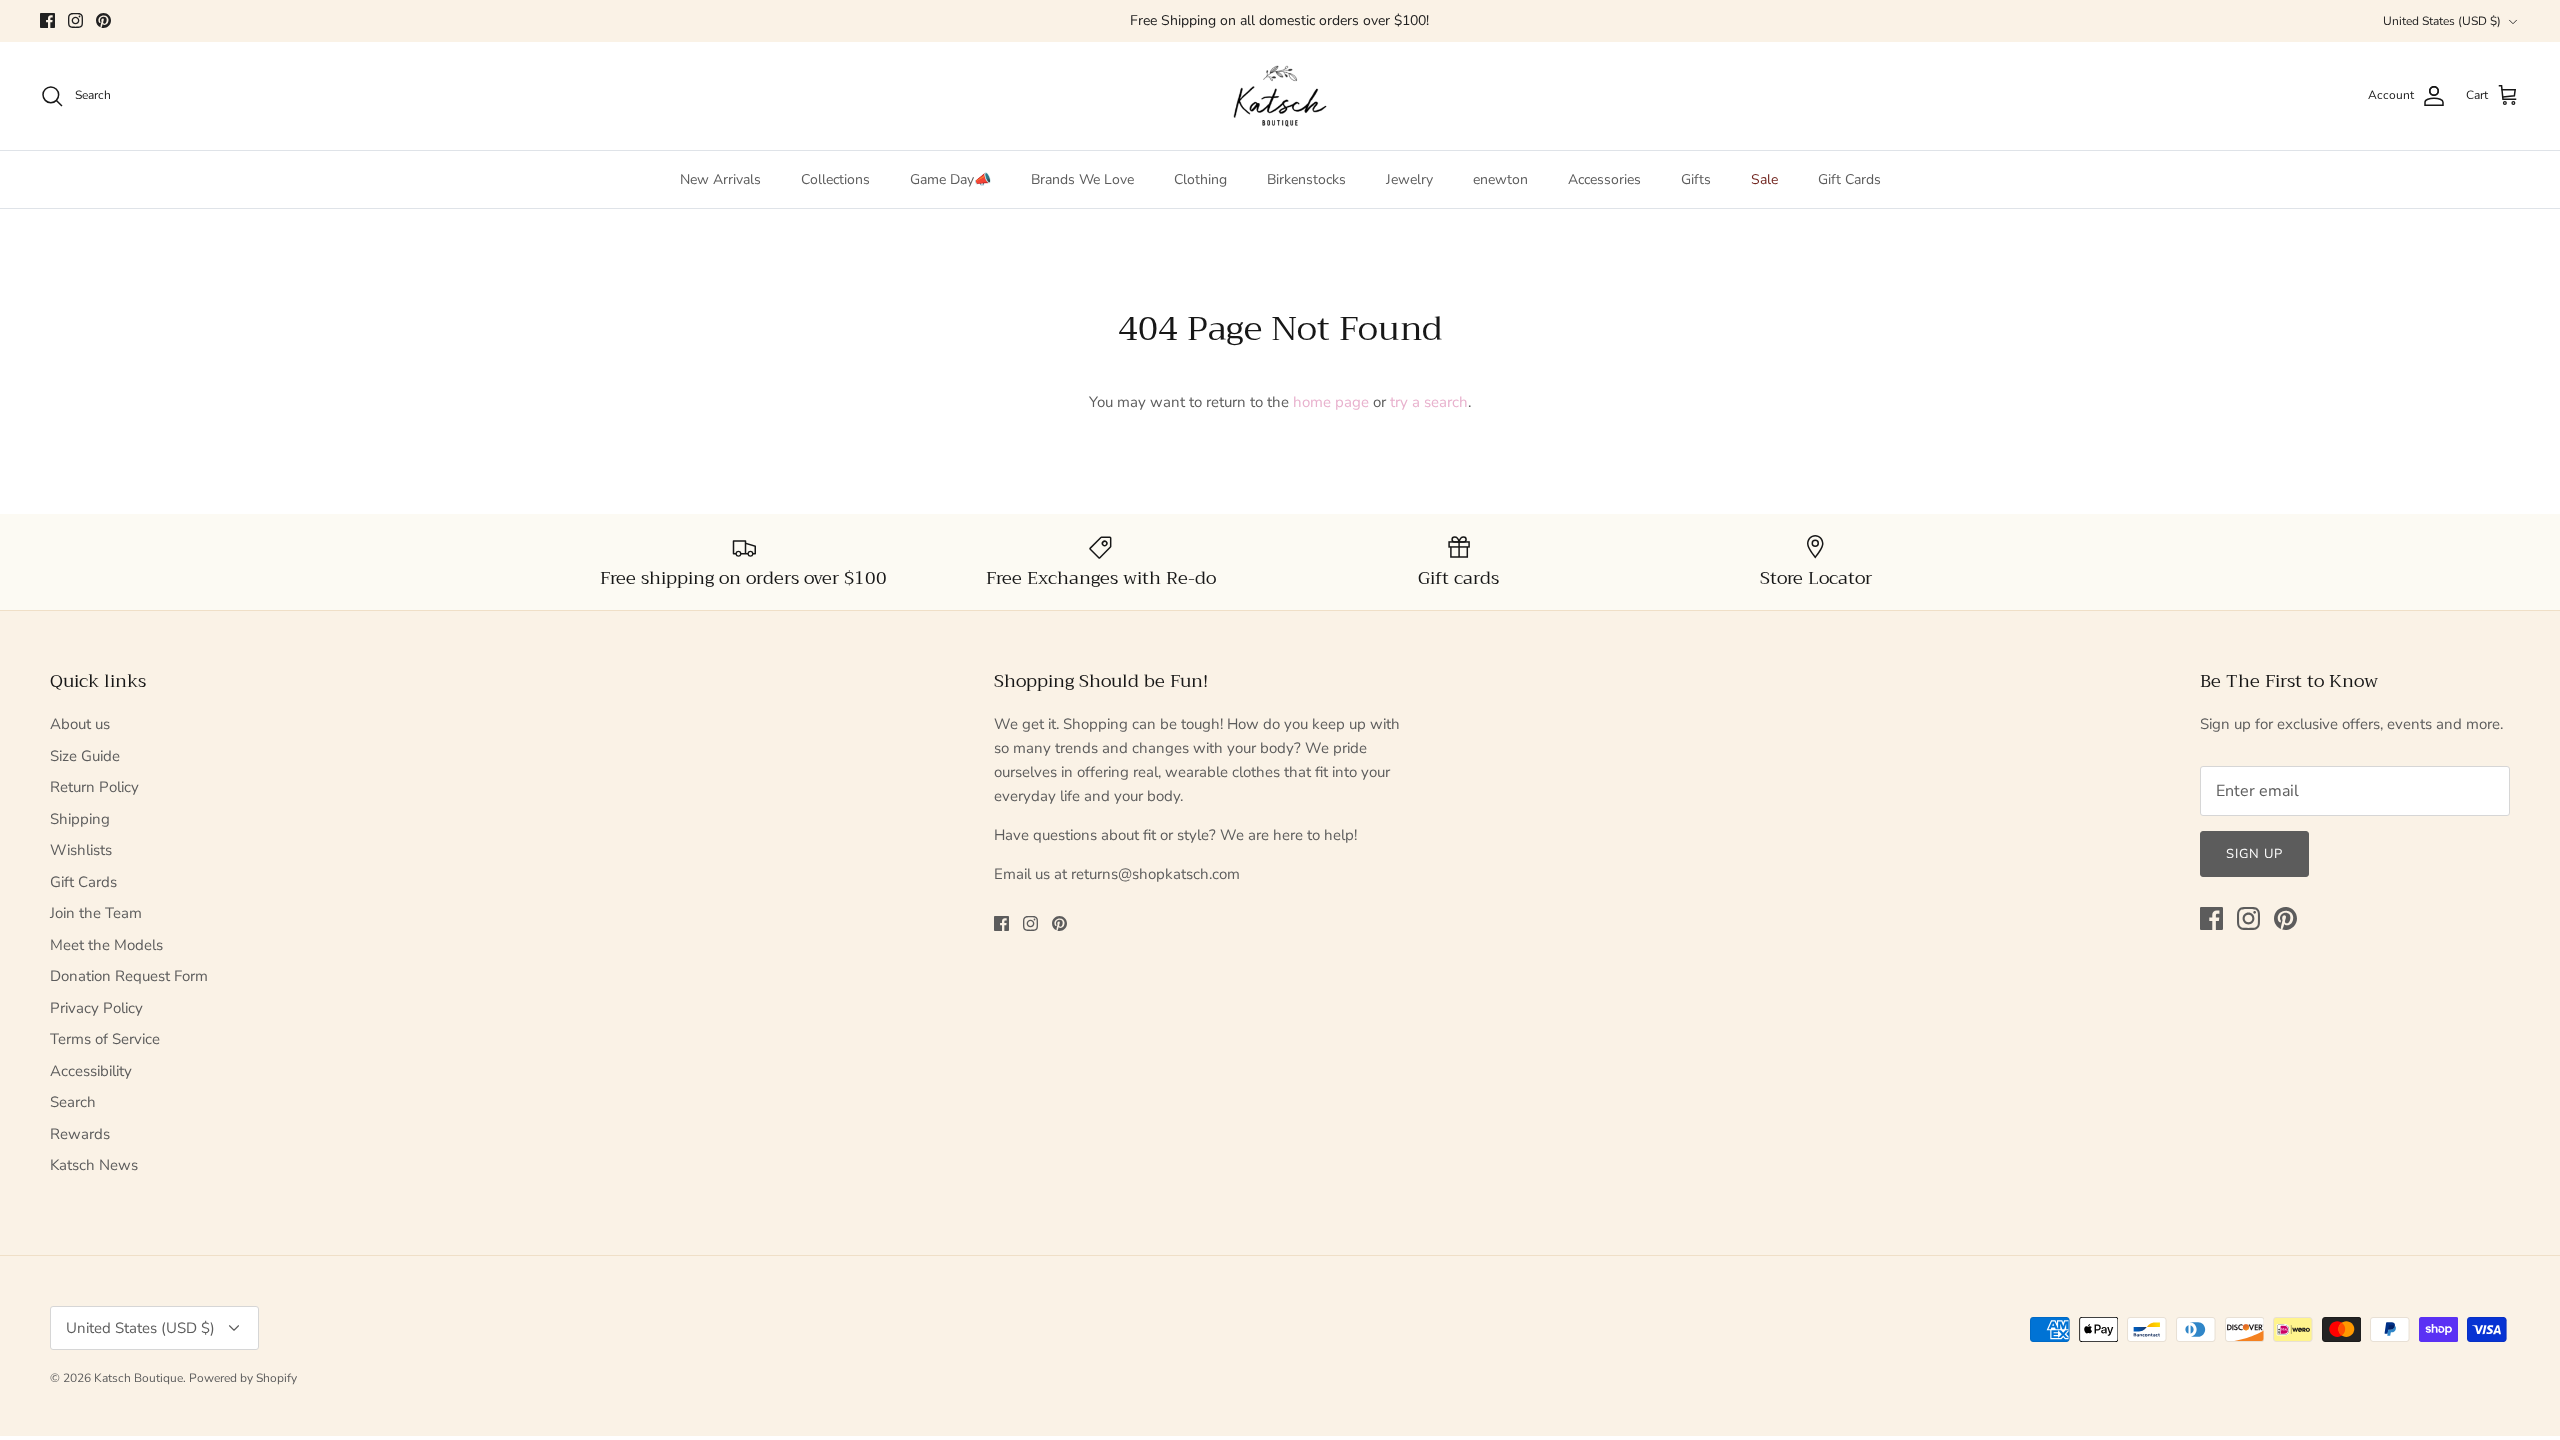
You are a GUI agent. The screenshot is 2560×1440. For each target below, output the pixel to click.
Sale (1764, 179)
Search (73, 1102)
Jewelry (1409, 179)
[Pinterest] (103, 20)
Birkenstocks (1306, 179)
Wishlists (81, 850)
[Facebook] (47, 20)
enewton (1500, 179)
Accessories (1604, 179)
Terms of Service (105, 1039)
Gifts (1696, 179)
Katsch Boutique (138, 1378)
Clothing (1200, 179)
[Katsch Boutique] (1280, 96)
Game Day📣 (950, 179)
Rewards (80, 1134)
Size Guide (85, 756)
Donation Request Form (129, 976)
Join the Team (96, 913)
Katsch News (94, 1165)
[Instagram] (75, 20)
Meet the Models (106, 945)
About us (80, 724)
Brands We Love (1082, 179)
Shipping (80, 819)
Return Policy (94, 787)
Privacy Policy (96, 1008)
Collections (835, 179)
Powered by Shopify (243, 1378)
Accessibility (91, 1071)
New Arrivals (720, 179)
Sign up (2254, 854)
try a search (1429, 402)
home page (1331, 402)
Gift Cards (1849, 179)
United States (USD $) (2442, 21)
